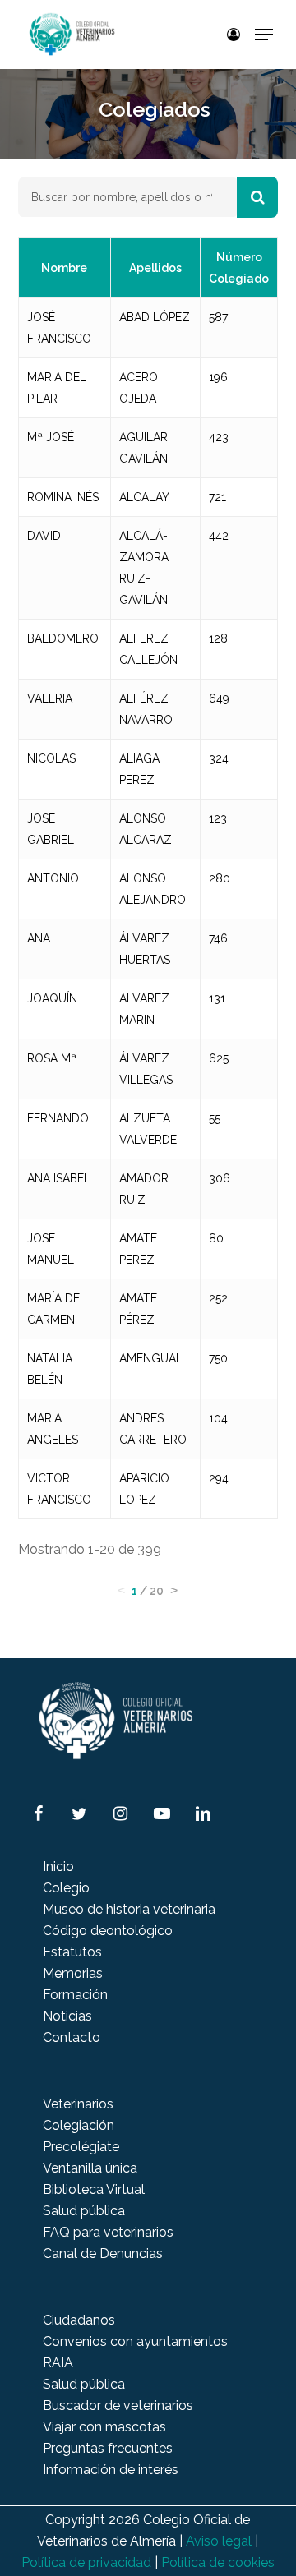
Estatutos (72, 1952)
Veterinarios (78, 2104)
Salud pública (84, 2211)
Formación (75, 1995)
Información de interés (111, 2470)
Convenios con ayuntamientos (135, 2341)
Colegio (66, 1888)
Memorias (73, 1973)
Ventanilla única (90, 2168)
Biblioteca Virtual (94, 2189)
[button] (264, 35)
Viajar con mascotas (104, 2427)
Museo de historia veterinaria (129, 1909)
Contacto (72, 2037)
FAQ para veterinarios (108, 2232)
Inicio (58, 1866)
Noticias (67, 2016)
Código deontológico (108, 1931)
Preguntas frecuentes (108, 2448)
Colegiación (79, 2125)
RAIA (58, 2363)
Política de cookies (218, 2562)
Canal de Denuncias (103, 2253)
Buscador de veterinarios (118, 2405)
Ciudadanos (79, 2320)
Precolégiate (81, 2147)
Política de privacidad (86, 2562)
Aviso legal (219, 2541)
